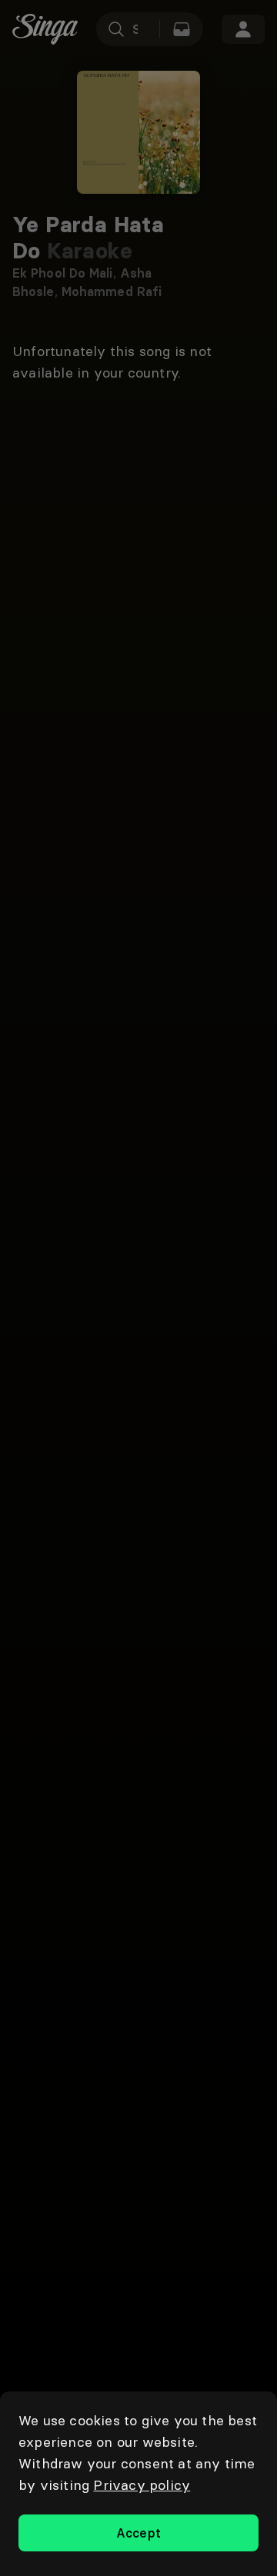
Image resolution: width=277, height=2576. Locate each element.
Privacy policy (142, 2485)
